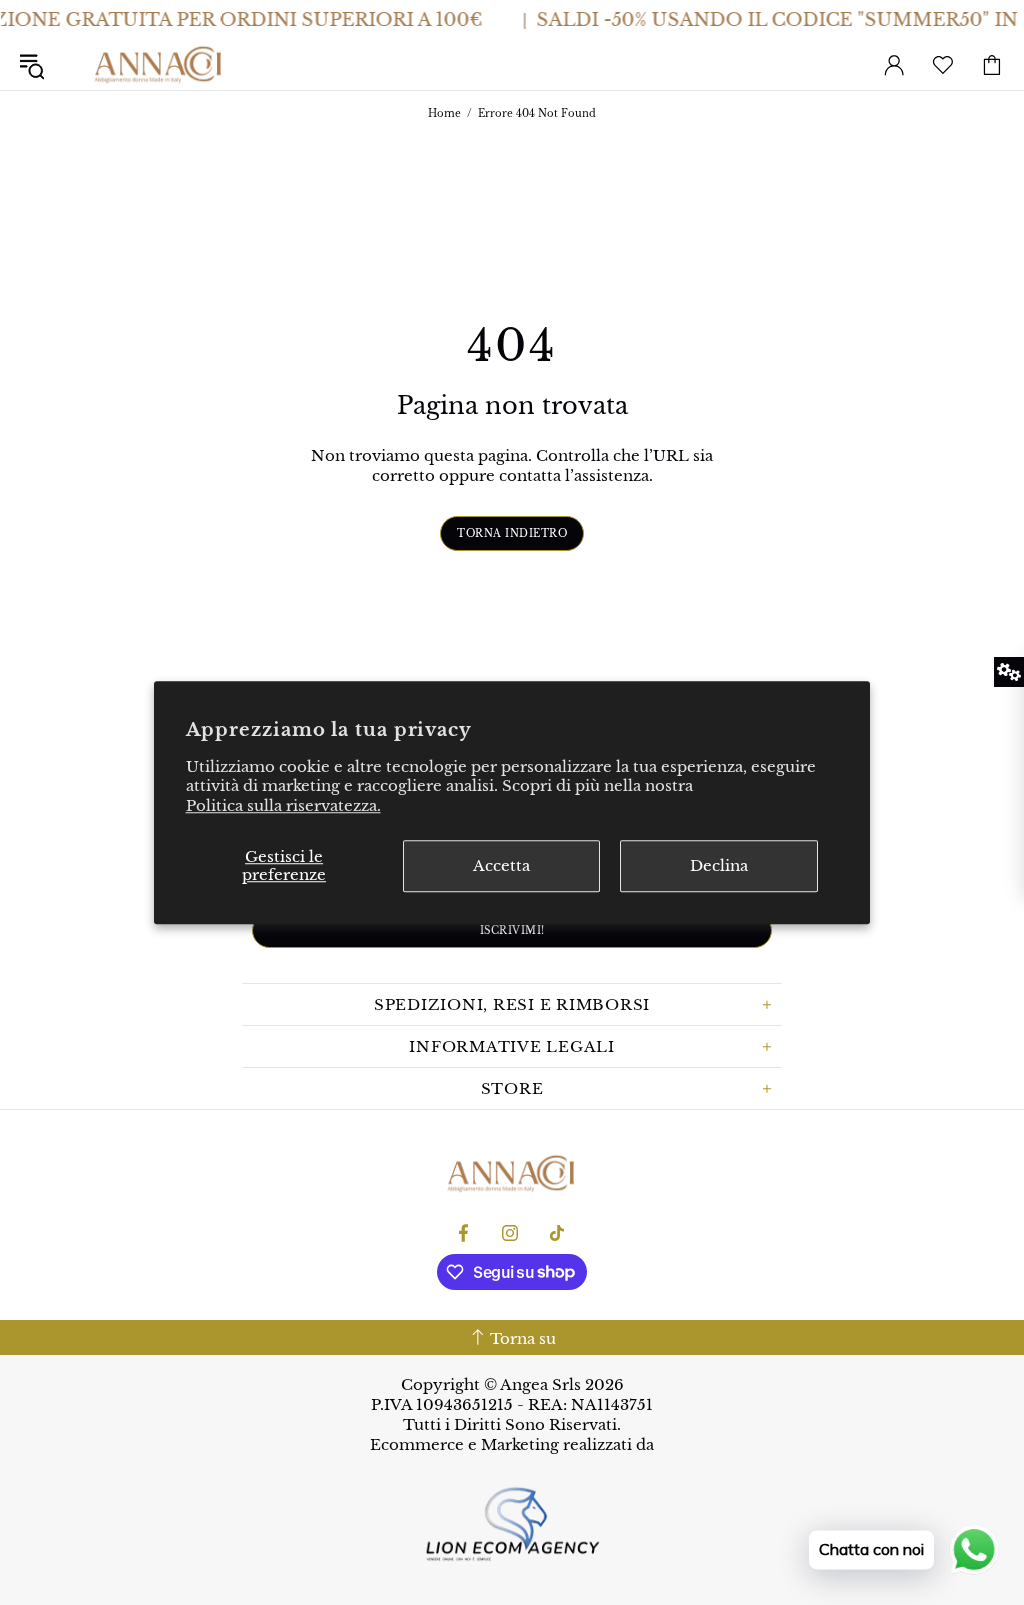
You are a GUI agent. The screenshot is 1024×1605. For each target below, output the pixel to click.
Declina (719, 865)
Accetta (501, 865)
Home (444, 113)
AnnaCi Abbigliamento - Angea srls (159, 65)
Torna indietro (512, 533)
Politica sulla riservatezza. (283, 805)
